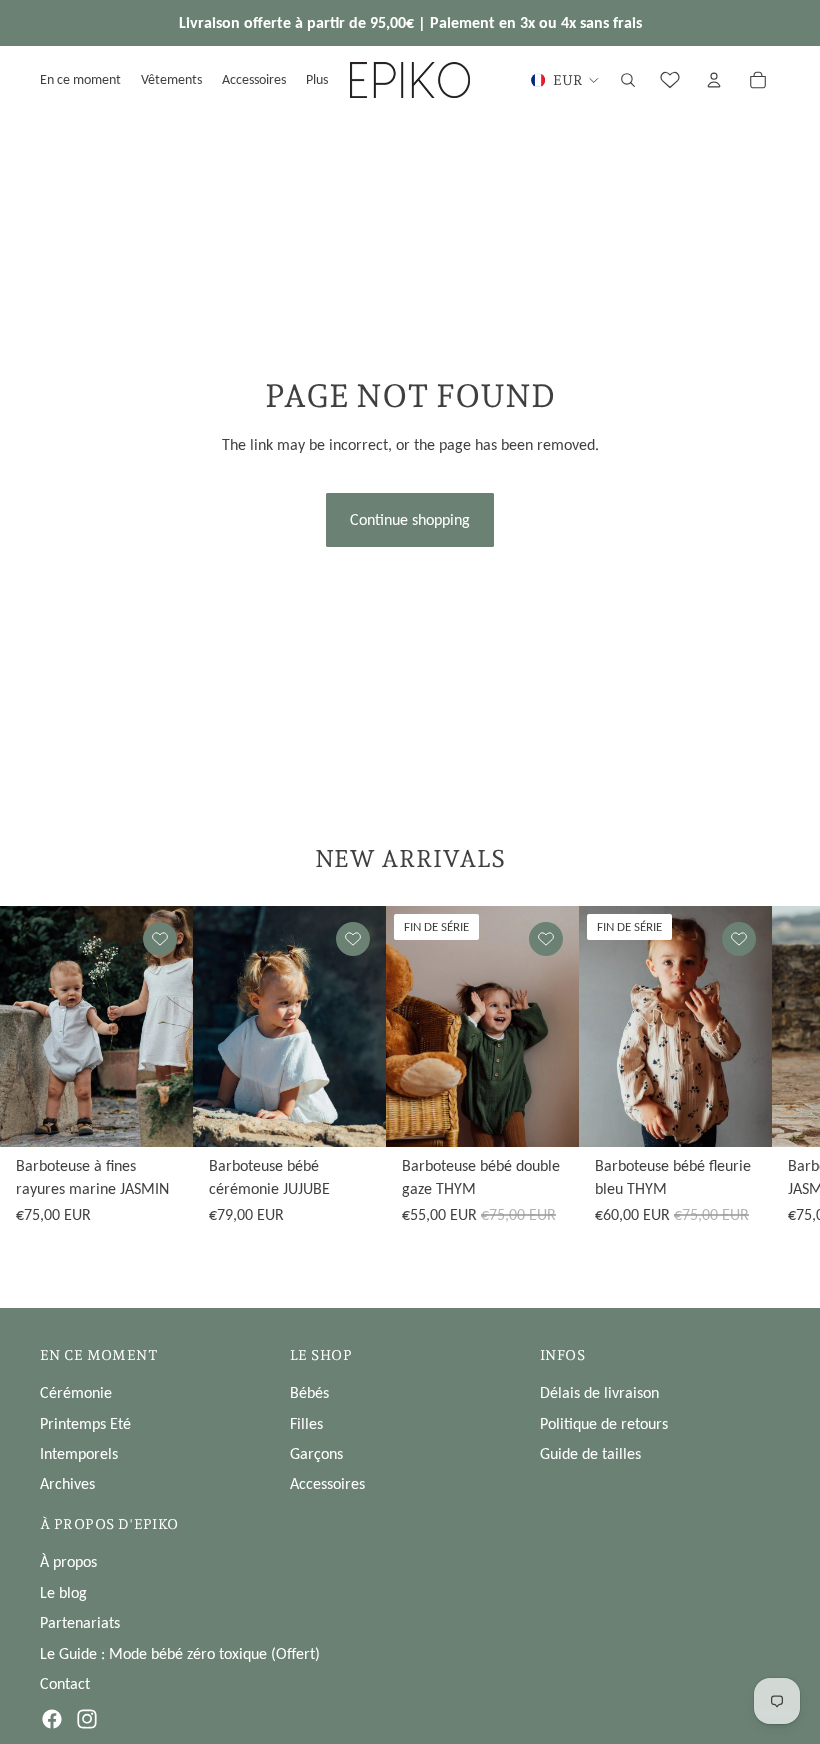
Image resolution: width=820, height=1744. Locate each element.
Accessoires (327, 1483)
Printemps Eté (85, 1423)
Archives (67, 1483)
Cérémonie (76, 1392)
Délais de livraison (599, 1392)
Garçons (316, 1453)
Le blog (63, 1592)
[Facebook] (52, 1719)
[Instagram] (87, 1719)
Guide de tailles (590, 1453)
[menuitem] (317, 80)
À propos (68, 1561)
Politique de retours (604, 1423)
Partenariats (80, 1622)
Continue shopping (410, 519)
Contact (65, 1683)
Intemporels (79, 1453)
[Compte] (714, 80)
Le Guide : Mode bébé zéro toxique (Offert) (180, 1653)
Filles (306, 1423)
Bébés (309, 1392)
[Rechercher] (628, 80)
